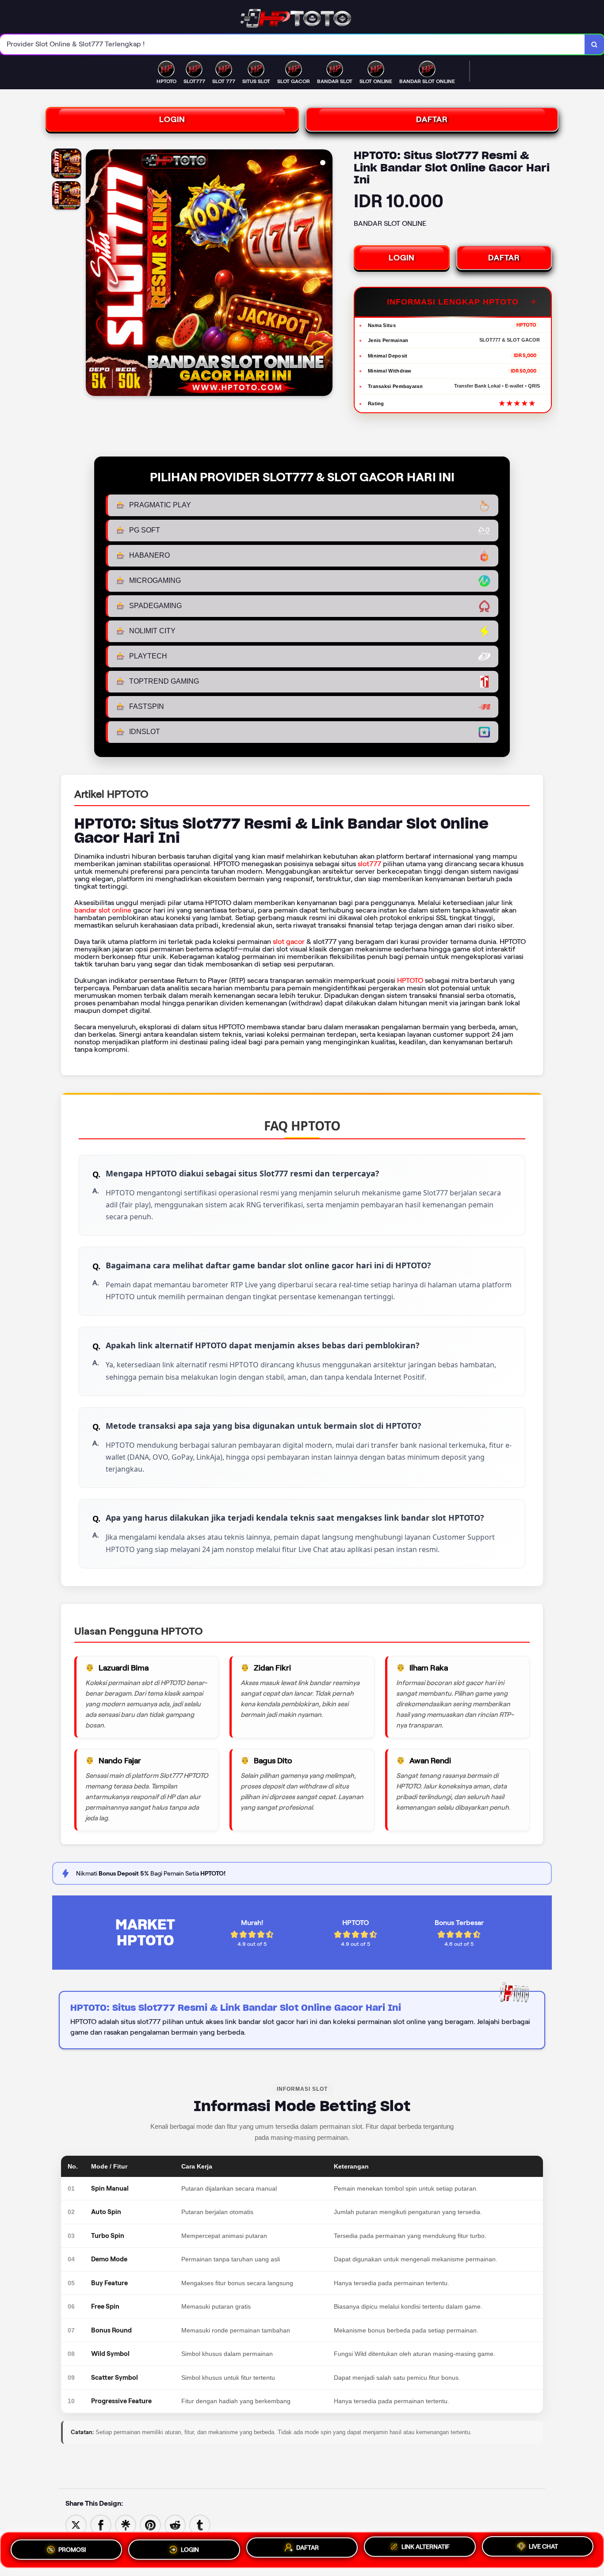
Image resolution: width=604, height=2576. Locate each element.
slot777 (369, 864)
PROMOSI (72, 2549)
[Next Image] (325, 274)
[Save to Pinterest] (150, 2525)
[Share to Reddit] (175, 2525)
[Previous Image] (93, 274)
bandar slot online (103, 910)
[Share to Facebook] (101, 2525)
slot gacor (289, 942)
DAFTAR (432, 119)
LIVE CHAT (543, 2547)
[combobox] (292, 44)
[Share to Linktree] (126, 2525)
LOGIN (172, 119)
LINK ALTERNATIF (426, 2546)
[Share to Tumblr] (200, 2525)
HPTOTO (410, 980)
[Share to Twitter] (76, 2525)
